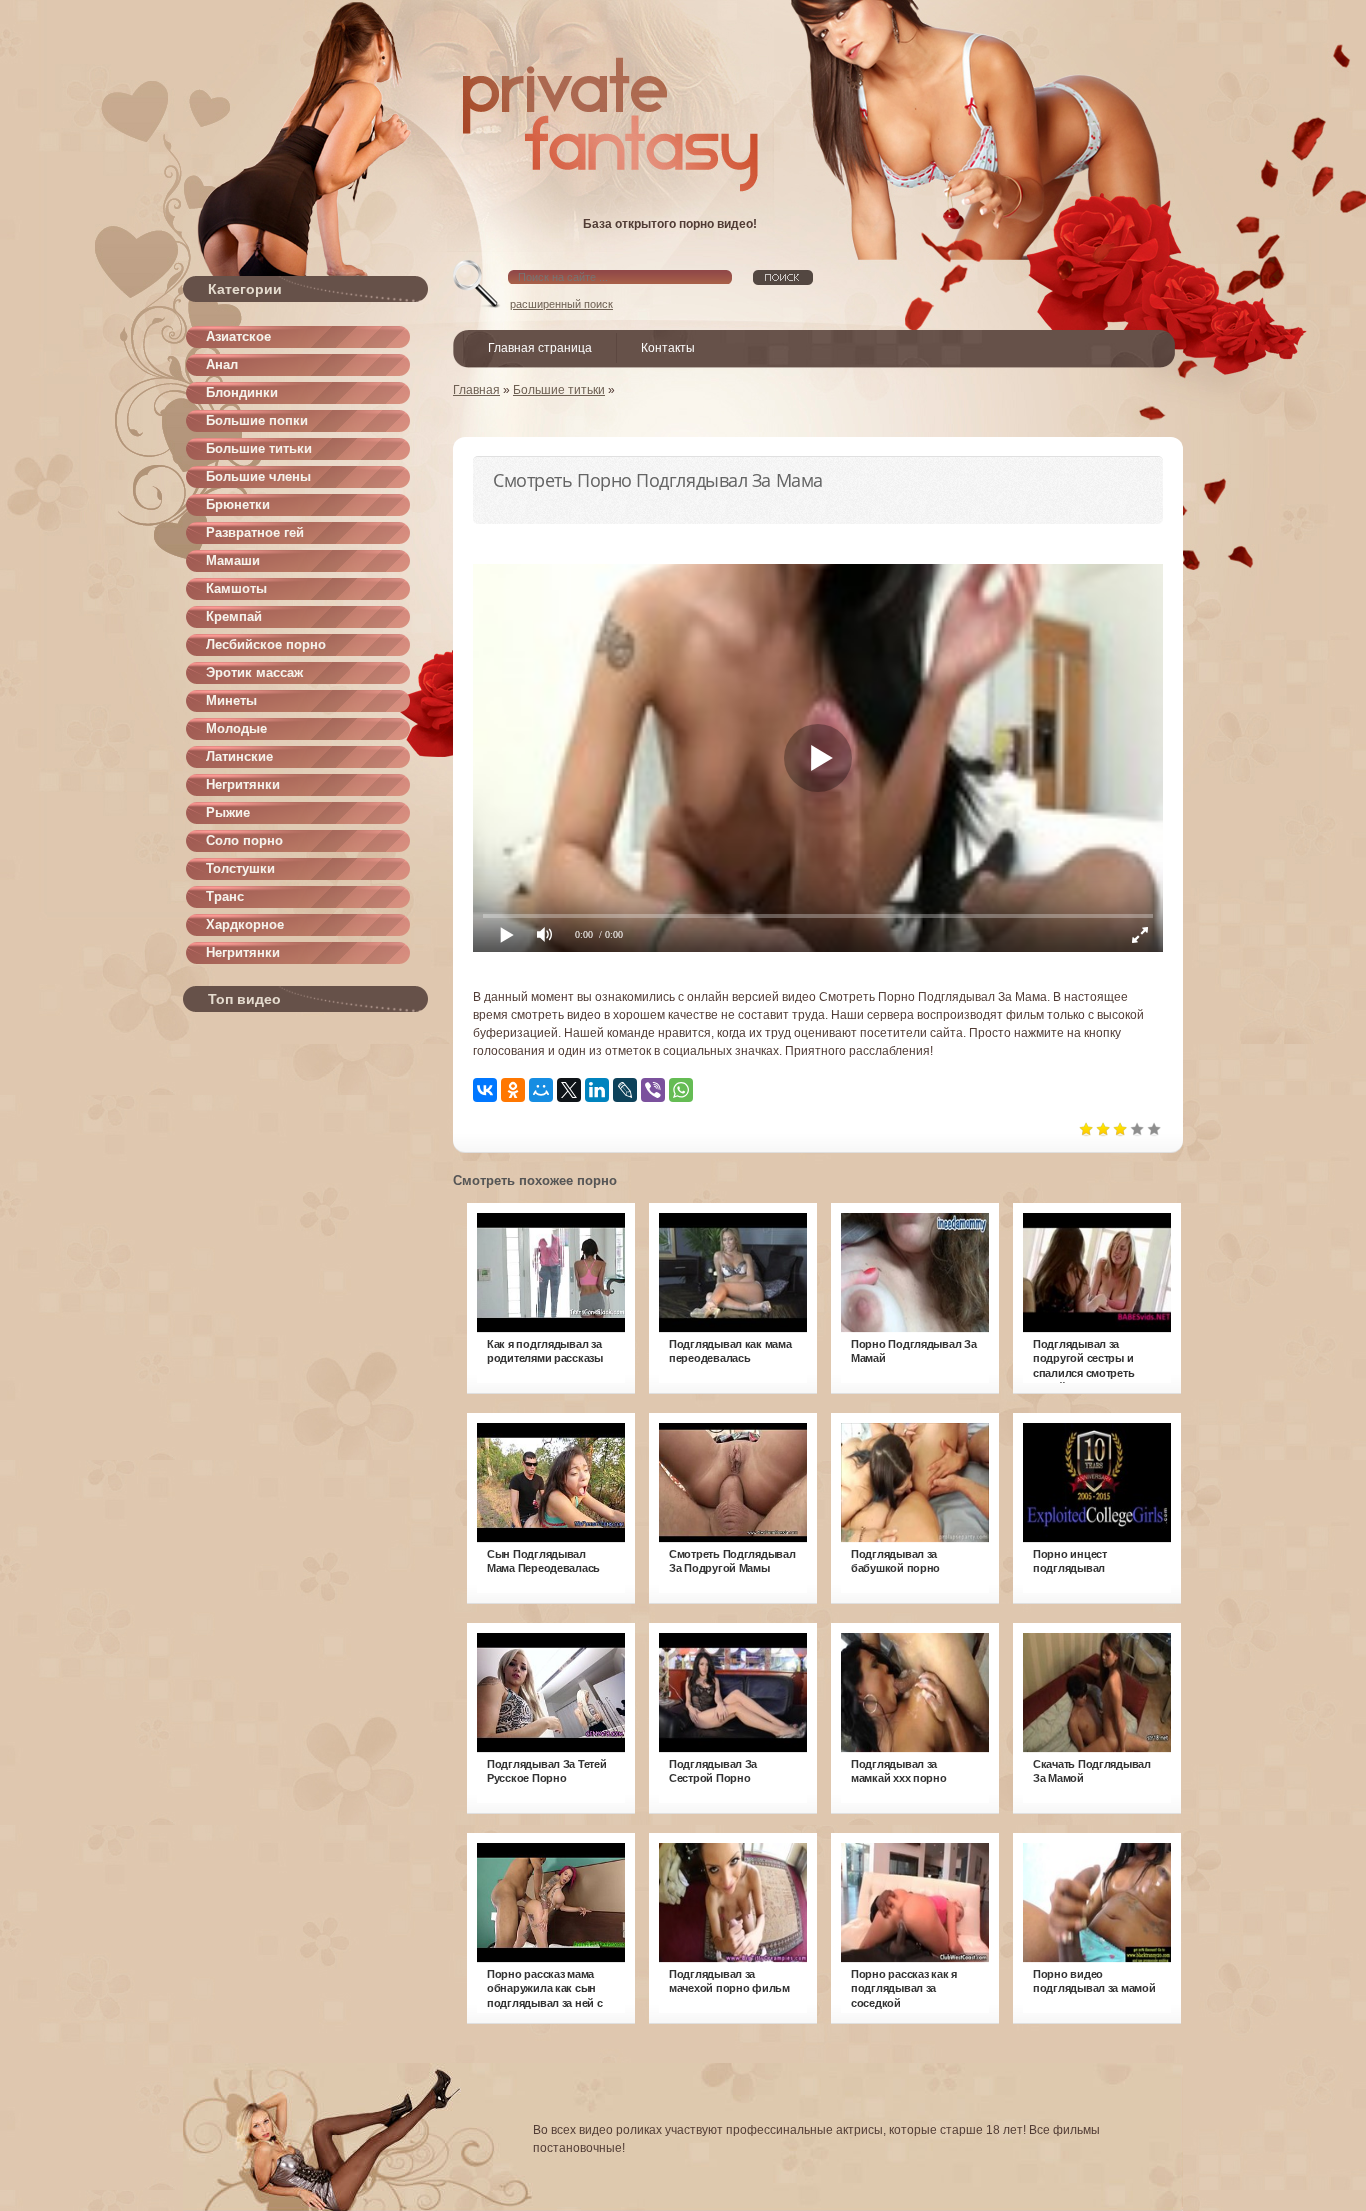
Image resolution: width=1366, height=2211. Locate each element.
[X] (569, 1090)
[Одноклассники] (513, 1090)
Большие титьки (259, 448)
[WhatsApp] (681, 1090)
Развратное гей (255, 532)
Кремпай (234, 616)
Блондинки (242, 392)
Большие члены (258, 476)
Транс (225, 896)
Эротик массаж (254, 672)
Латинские (239, 756)
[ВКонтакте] (485, 1090)
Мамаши (233, 560)
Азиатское (238, 336)
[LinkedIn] (597, 1090)
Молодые (236, 728)
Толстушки (240, 868)
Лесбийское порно (266, 644)
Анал (222, 364)
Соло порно (244, 840)
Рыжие (228, 812)
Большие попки (257, 420)
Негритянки (243, 784)
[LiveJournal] (625, 1090)
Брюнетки (238, 504)
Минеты (231, 700)
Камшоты (236, 588)
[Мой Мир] (541, 1090)
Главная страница (540, 348)
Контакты (668, 348)
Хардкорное (245, 924)
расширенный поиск (561, 304)
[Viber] (653, 1090)
